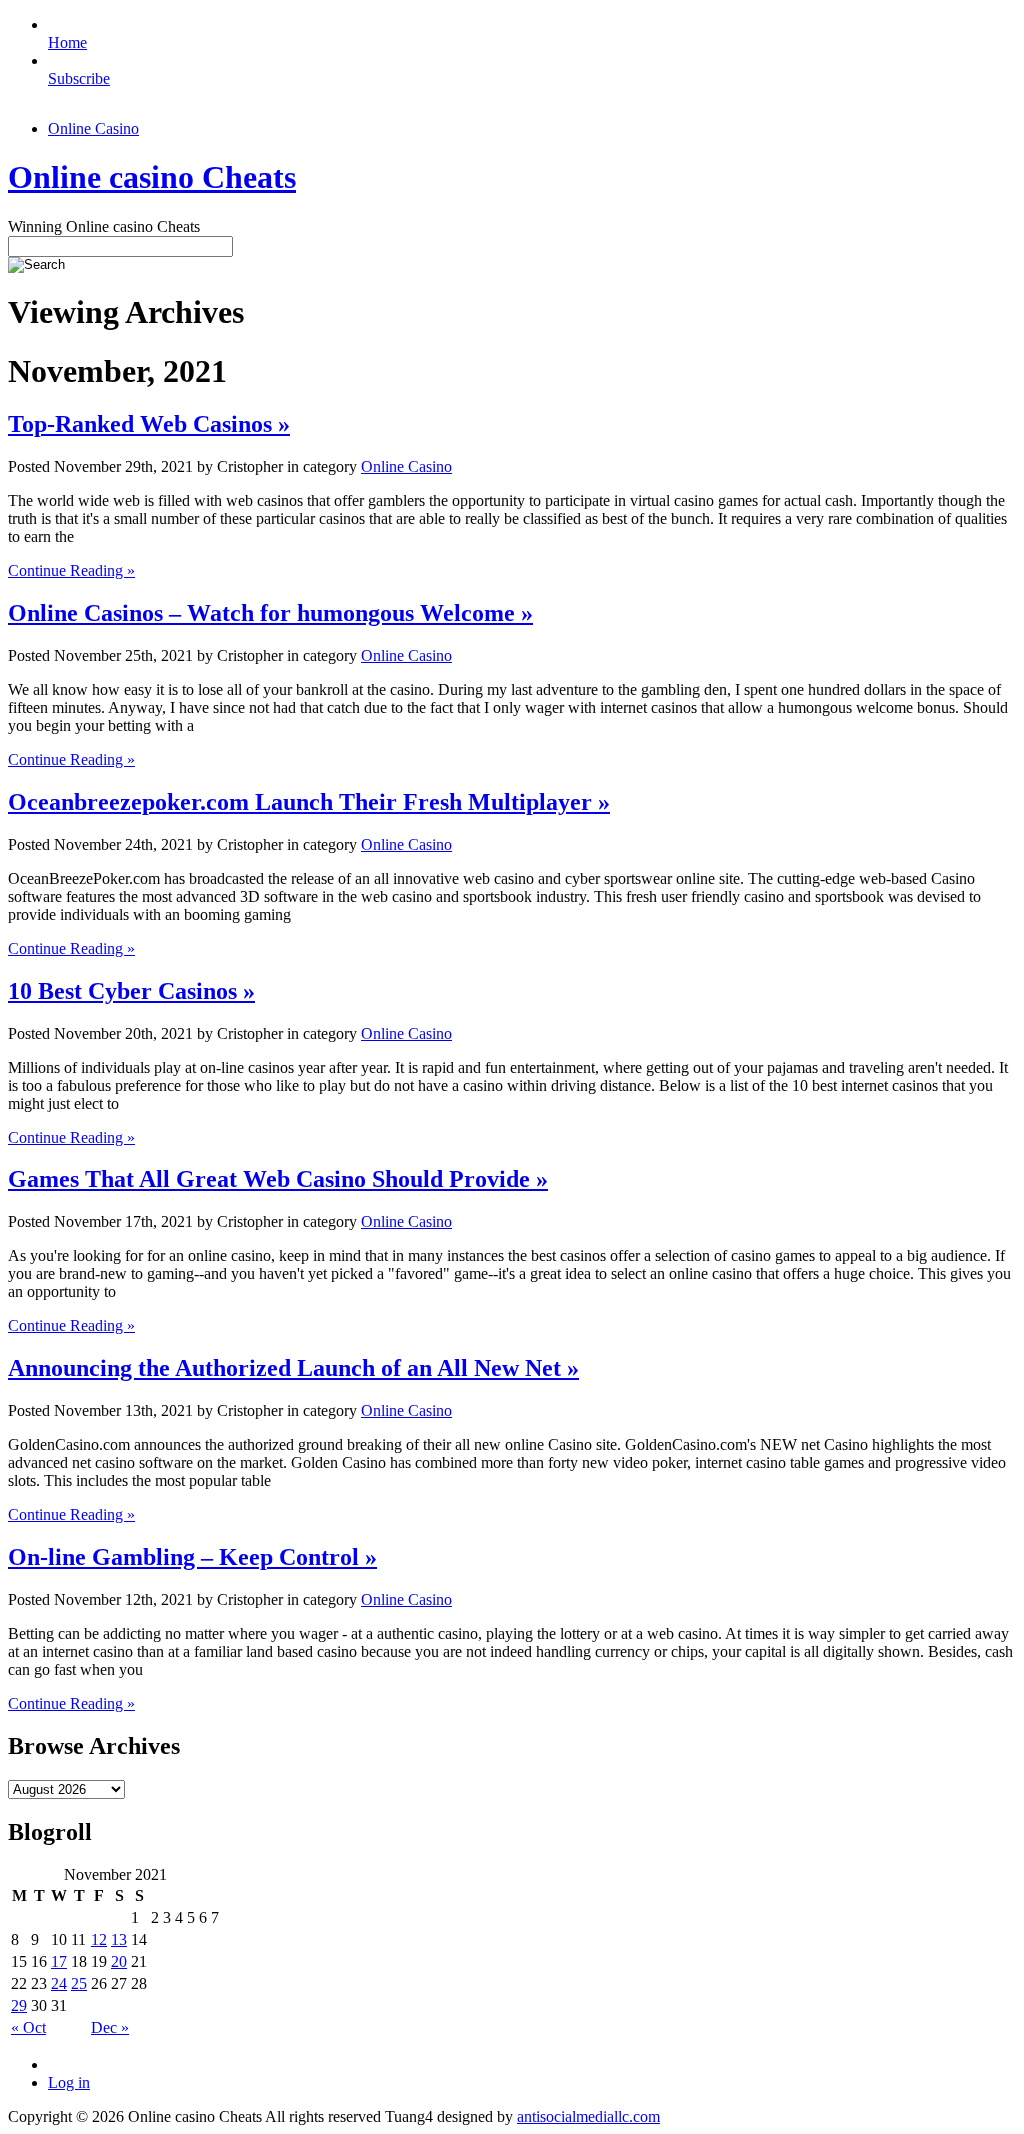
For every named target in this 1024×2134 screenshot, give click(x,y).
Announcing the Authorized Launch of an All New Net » (293, 1368)
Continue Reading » (71, 570)
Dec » (110, 2027)
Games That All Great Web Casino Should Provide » (278, 1179)
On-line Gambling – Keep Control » (192, 1557)
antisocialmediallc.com (588, 2116)
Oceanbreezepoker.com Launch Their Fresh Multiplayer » (309, 802)
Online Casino (93, 128)
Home (67, 42)
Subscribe (79, 78)
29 (19, 2005)
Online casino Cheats (152, 177)
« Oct (28, 2027)
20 (119, 1961)
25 (79, 1983)
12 (99, 1939)
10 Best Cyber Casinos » (131, 991)
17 (59, 1961)
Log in (69, 2082)
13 (119, 1939)
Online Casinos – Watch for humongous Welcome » (270, 613)
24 (59, 1983)
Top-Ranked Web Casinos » (149, 424)
